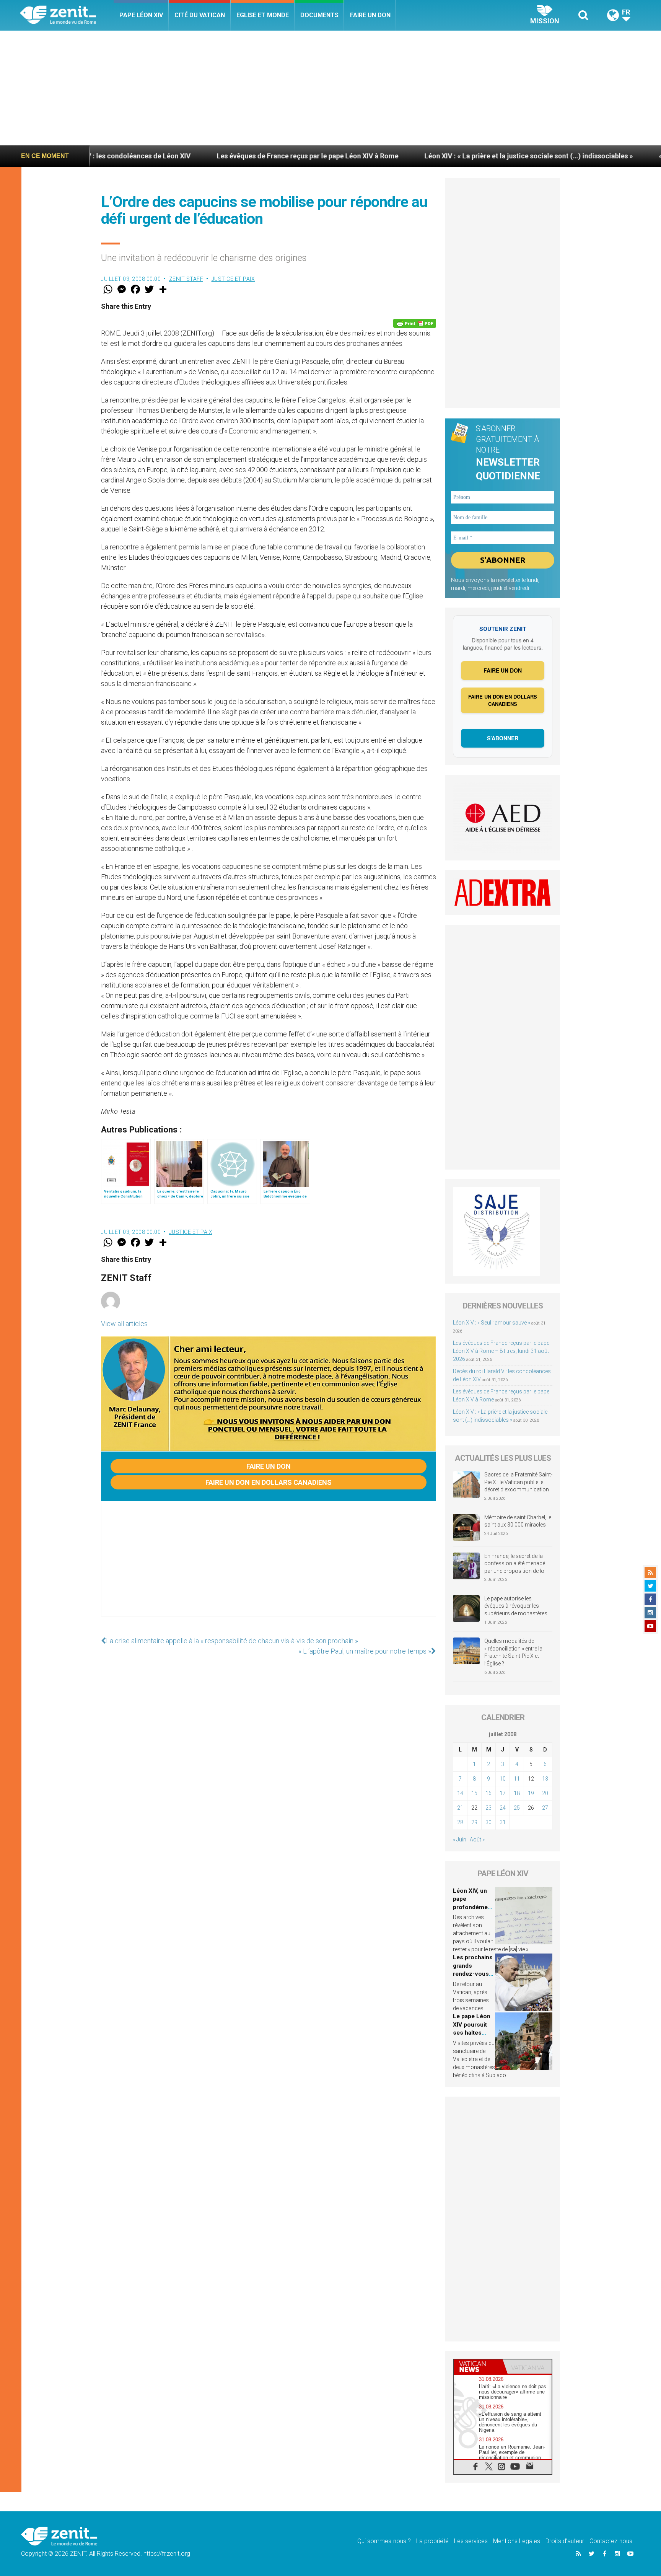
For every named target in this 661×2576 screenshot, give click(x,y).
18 (517, 1793)
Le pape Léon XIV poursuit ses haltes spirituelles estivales (472, 2033)
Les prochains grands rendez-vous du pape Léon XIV (473, 1974)
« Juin (460, 1840)
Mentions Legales (517, 2541)
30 (488, 1822)
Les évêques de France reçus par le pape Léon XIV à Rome (201, 156)
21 (460, 1808)
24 (503, 1808)
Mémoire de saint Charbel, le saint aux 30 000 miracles (518, 1521)
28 (460, 1822)
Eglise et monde (263, 15)
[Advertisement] (330, 88)
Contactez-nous (611, 2541)
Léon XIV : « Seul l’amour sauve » (492, 1323)
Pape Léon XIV (141, 15)
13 (545, 1779)
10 (503, 1779)
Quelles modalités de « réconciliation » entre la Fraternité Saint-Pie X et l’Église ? (513, 1652)
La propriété (432, 2541)
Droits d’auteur (565, 2541)
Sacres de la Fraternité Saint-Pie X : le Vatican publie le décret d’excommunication (518, 1482)
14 (460, 1793)
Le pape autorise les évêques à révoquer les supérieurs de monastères (516, 1606)
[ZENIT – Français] (67, 15)
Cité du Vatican (200, 15)
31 (503, 1822)
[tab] (478, 2367)
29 (474, 1822)
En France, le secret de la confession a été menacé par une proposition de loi (515, 1563)
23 (488, 1808)
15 (474, 1793)
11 (517, 1779)
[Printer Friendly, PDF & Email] (415, 323)
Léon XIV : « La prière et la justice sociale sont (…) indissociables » (422, 156)
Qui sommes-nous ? (384, 2541)
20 (545, 1793)
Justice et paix (233, 279)
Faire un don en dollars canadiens (269, 1482)
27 (545, 1808)
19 (531, 1793)
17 (503, 1793)
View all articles (124, 1324)
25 (517, 1808)
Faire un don (370, 15)
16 (488, 1793)
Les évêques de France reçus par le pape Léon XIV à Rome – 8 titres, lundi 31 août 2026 (501, 1351)
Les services (471, 2541)
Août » (477, 1840)
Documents (319, 15)
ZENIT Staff (186, 279)
